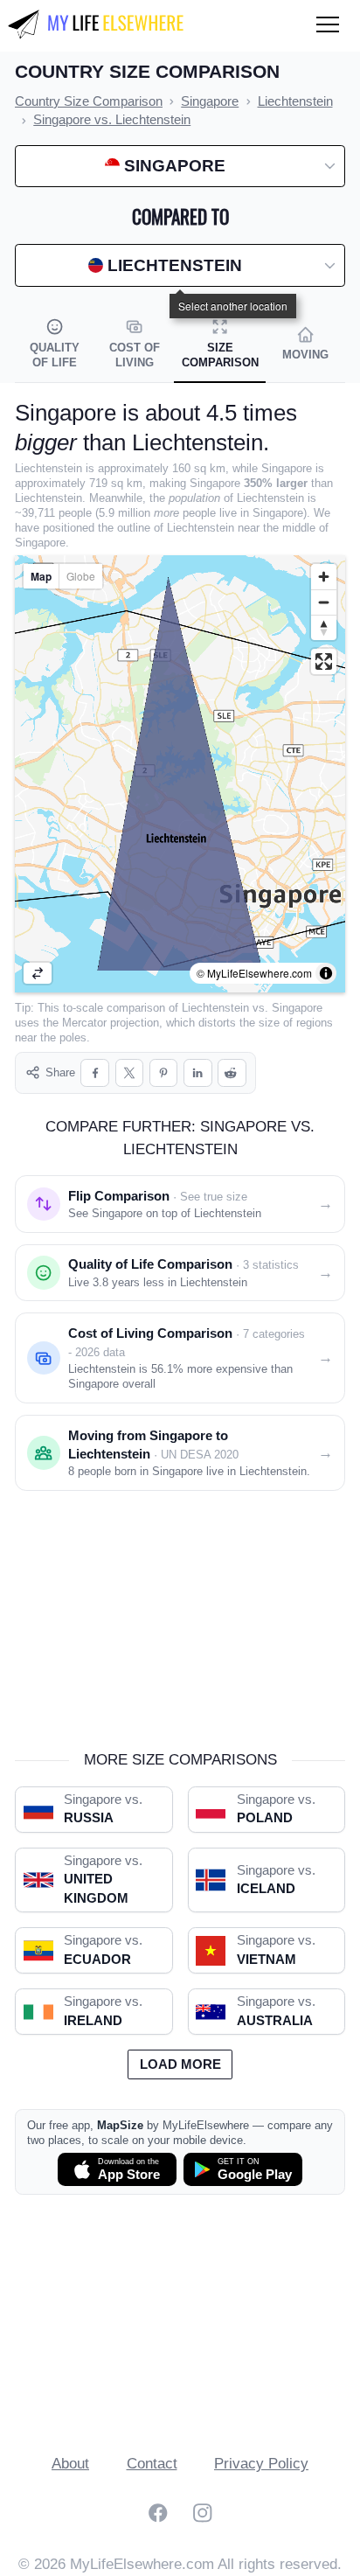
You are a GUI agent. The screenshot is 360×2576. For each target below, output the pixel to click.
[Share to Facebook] (95, 1073)
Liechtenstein (215, 1008)
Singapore (297, 1008)
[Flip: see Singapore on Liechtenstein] (38, 973)
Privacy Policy (261, 2464)
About (70, 2464)
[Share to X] (130, 1073)
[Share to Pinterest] (164, 1073)
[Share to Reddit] (232, 1073)
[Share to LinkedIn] (198, 1073)
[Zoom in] (324, 577)
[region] (180, 774)
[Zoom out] (324, 602)
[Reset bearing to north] (324, 627)
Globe (81, 576)
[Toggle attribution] (326, 973)
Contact (152, 2464)
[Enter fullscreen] (324, 661)
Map (41, 576)
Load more (180, 2064)
